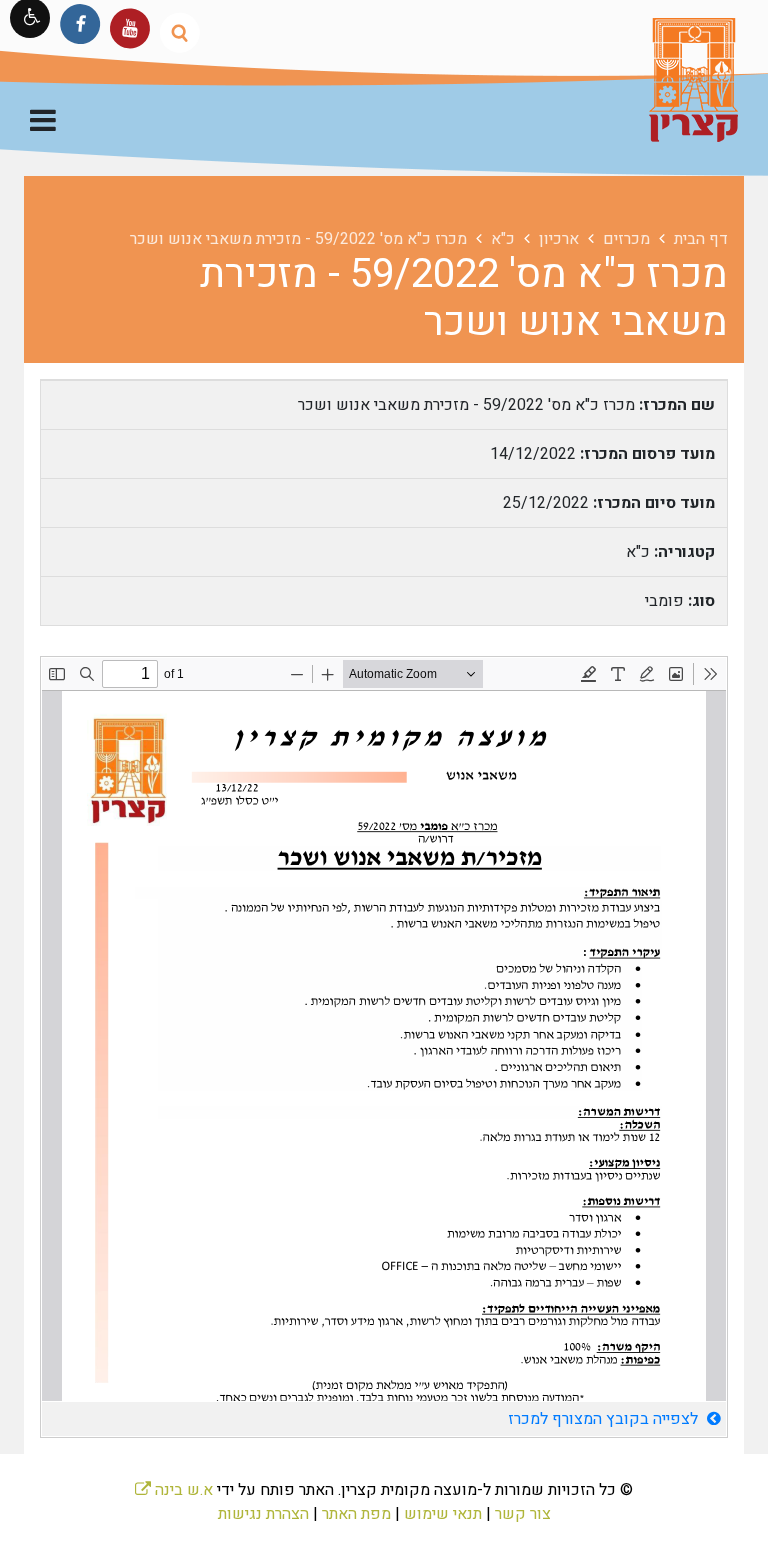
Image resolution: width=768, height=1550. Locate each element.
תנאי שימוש (443, 1514)
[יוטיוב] (129, 28)
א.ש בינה (174, 1490)
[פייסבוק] (80, 23)
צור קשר (523, 1514)
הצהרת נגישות (263, 1514)
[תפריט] (43, 122)
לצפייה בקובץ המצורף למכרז (605, 1419)
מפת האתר (356, 1514)
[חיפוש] (179, 32)
